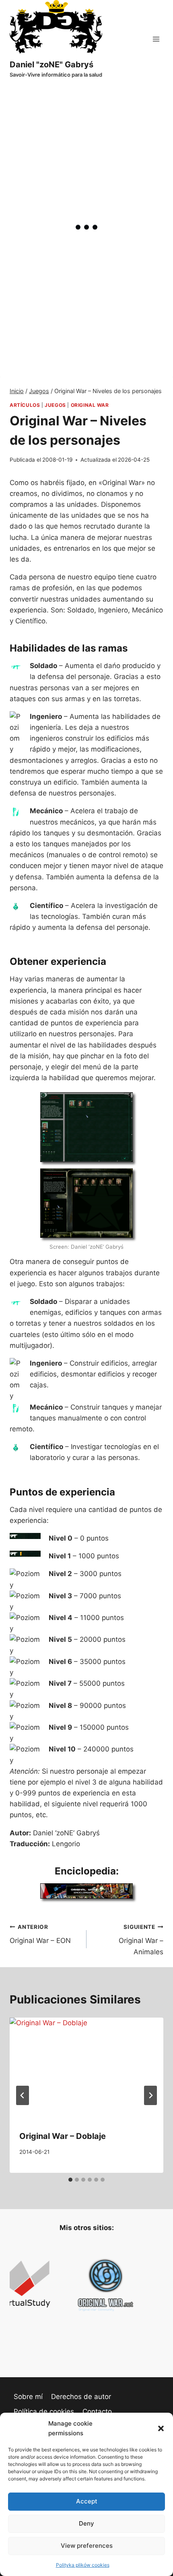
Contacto (97, 2411)
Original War (90, 405)
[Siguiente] (150, 2095)
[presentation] (86, 2069)
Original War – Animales (141, 1940)
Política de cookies (44, 2411)
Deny (86, 2523)
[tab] (70, 2180)
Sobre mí (28, 2397)
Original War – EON (40, 1934)
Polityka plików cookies (83, 2565)
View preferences (87, 2546)
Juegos (55, 405)
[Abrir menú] (156, 39)
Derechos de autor (81, 2397)
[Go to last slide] (23, 2095)
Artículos (25, 405)
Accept (87, 2501)
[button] (161, 2428)
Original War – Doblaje (63, 2136)
